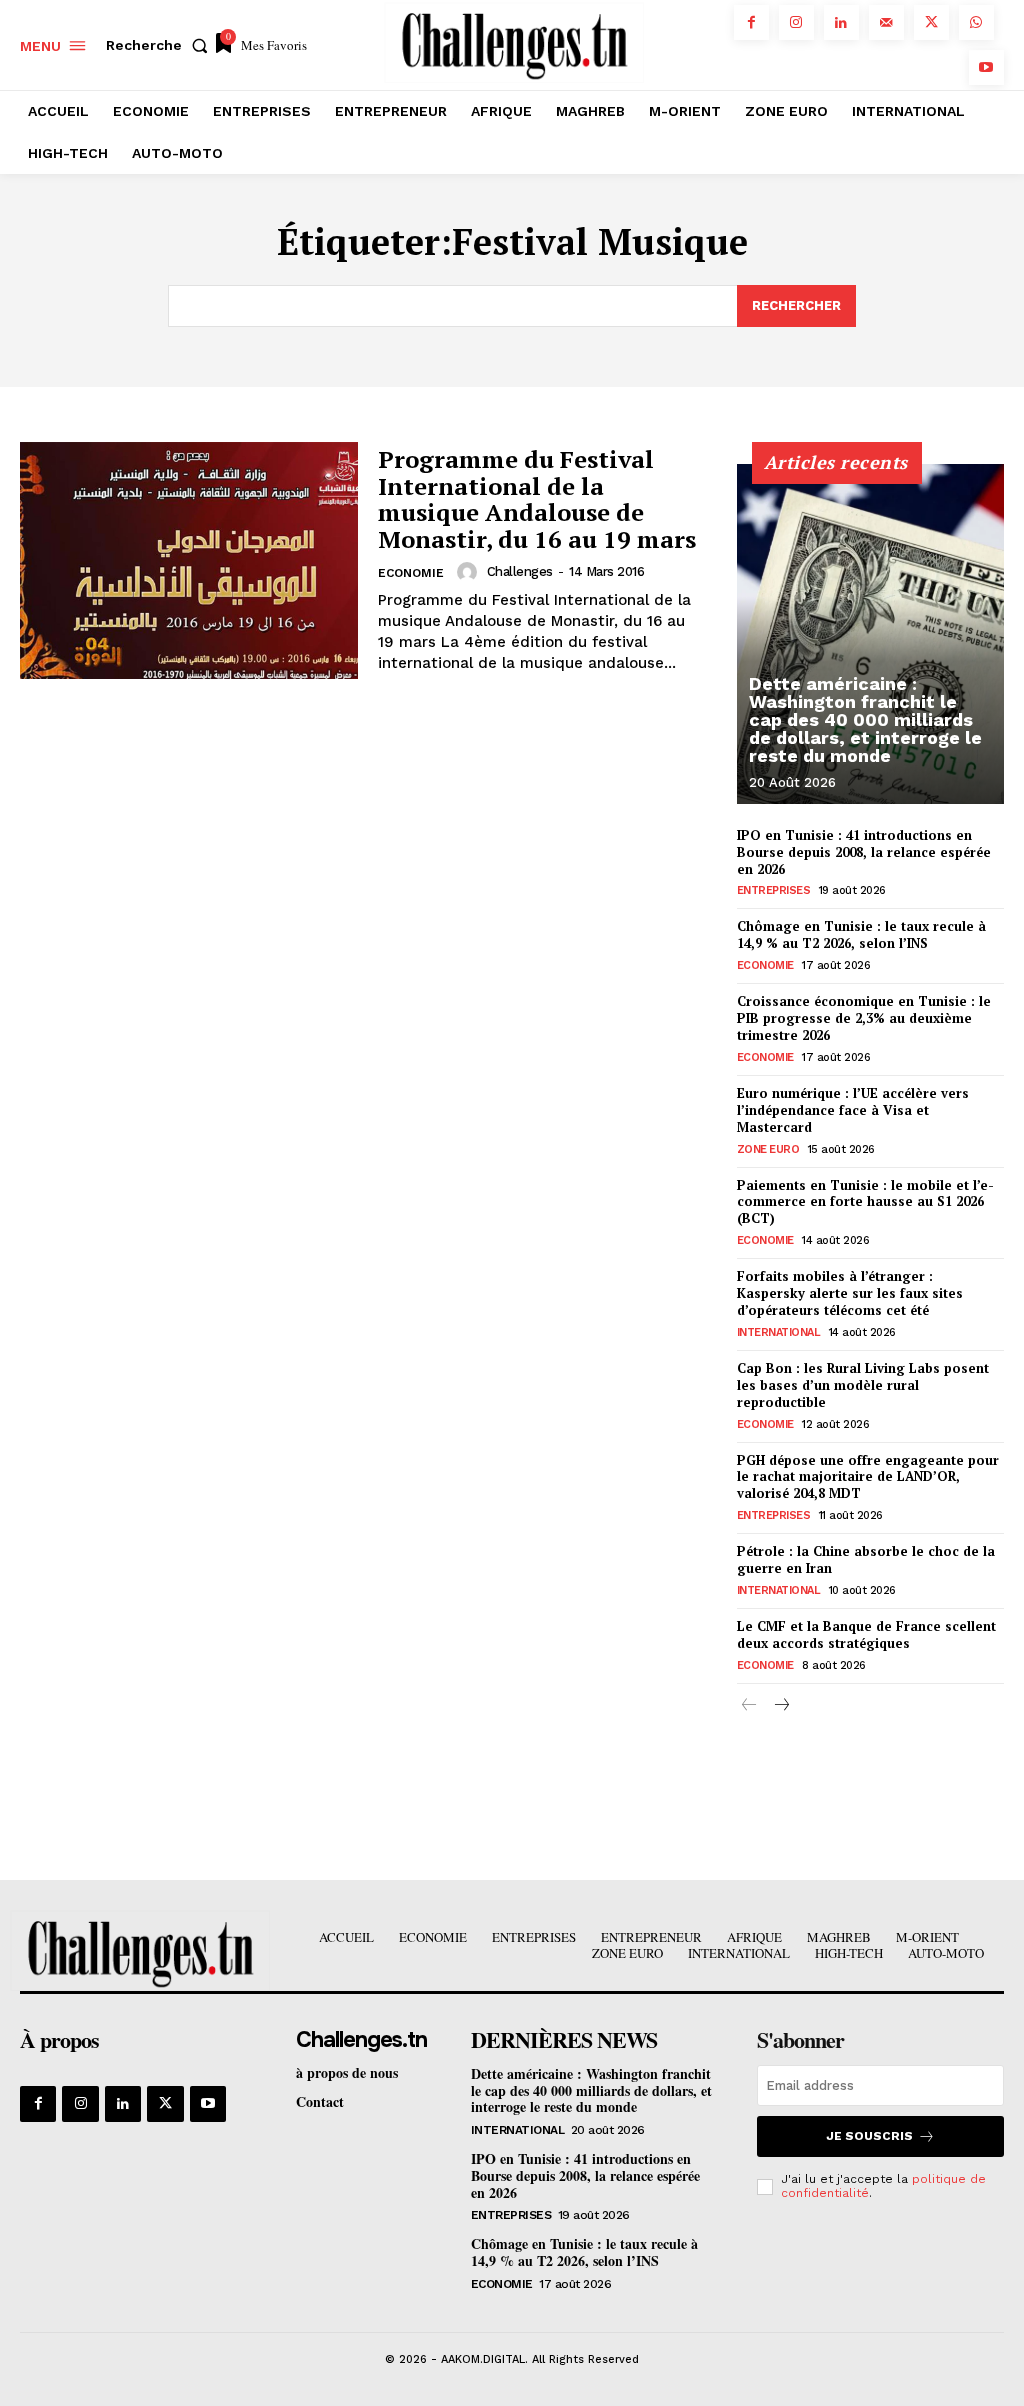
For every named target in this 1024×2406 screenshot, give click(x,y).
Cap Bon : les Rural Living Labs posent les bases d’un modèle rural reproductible (863, 1385)
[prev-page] (749, 1706)
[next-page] (781, 1706)
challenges (520, 571)
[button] (161, 45)
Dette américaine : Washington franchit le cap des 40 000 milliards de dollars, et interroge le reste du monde (865, 719)
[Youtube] (986, 67)
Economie (411, 573)
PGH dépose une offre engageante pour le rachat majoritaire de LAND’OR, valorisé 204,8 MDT (868, 1477)
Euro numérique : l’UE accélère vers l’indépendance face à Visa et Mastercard (853, 1110)
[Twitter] (931, 22)
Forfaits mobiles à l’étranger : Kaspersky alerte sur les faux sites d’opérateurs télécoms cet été (850, 1293)
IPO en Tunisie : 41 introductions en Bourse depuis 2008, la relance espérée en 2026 (864, 852)
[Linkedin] (841, 22)
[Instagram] (796, 22)
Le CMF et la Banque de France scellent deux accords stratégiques (866, 1634)
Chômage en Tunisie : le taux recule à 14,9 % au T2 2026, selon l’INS (861, 934)
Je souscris (869, 2136)
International (779, 1332)
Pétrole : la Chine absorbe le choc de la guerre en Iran (866, 1559)
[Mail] (886, 22)
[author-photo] (470, 572)
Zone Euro (768, 1149)
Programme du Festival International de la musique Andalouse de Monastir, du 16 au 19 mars (537, 498)
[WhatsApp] (976, 22)
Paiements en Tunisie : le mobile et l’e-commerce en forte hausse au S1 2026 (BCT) (865, 1202)
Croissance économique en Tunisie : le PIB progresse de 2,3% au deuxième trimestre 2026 (864, 1018)
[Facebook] (751, 22)
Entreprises (774, 890)
